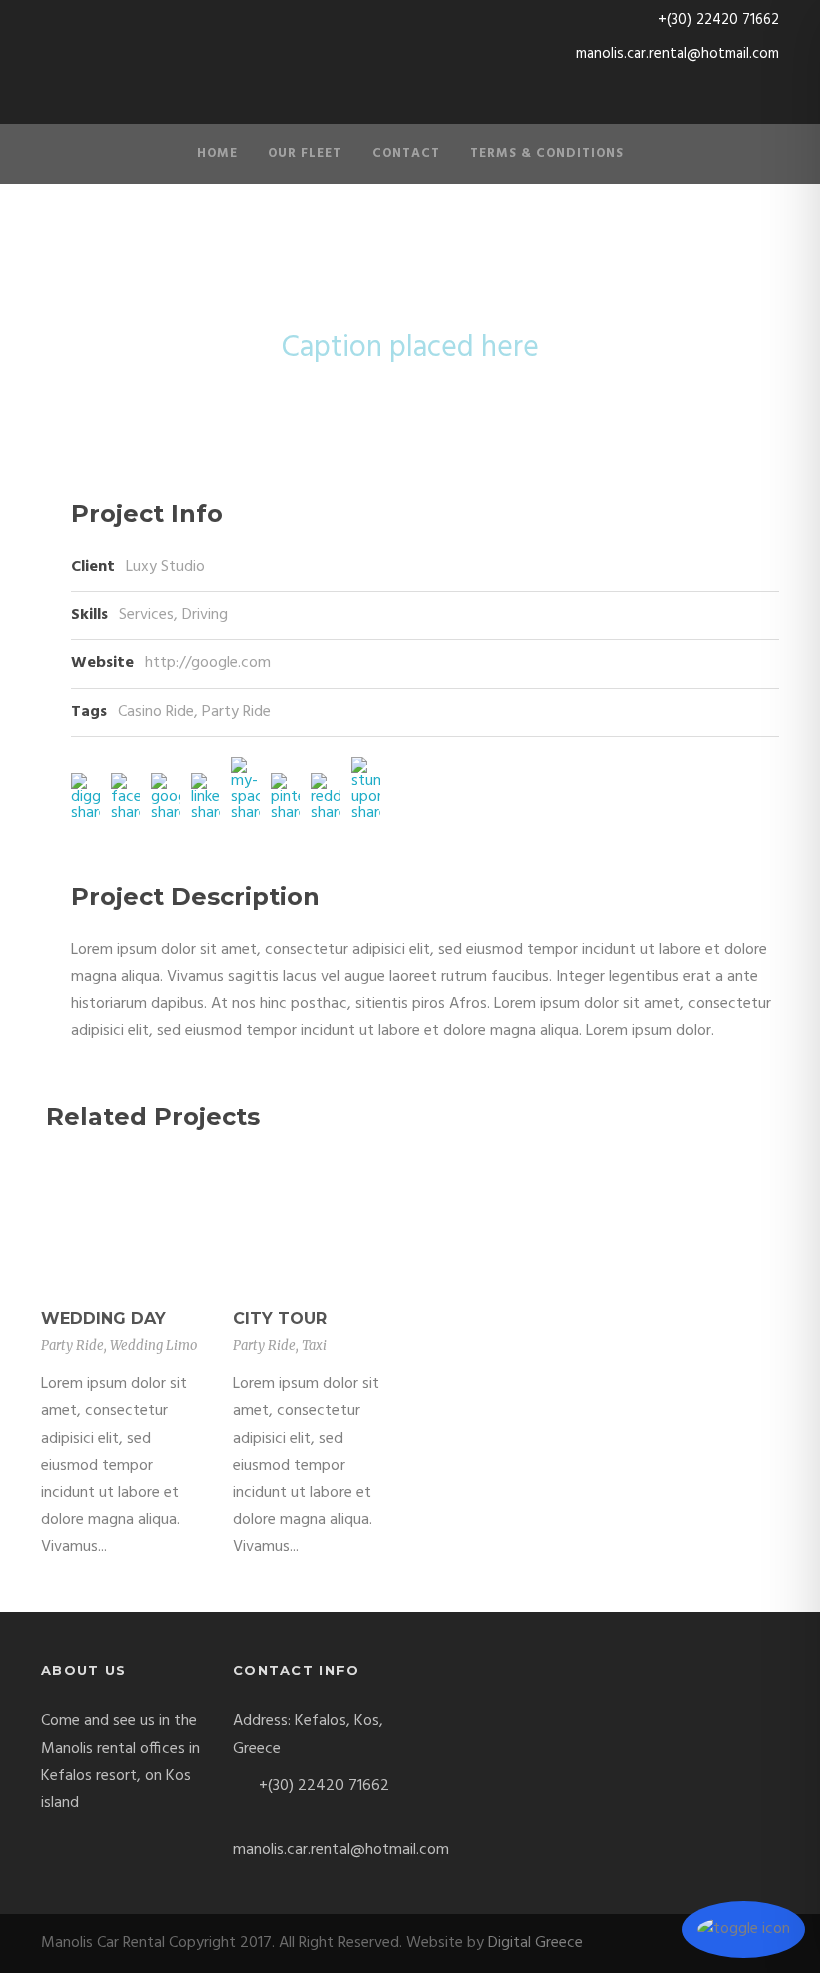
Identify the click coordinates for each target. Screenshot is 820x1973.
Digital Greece (535, 1943)
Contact (406, 153)
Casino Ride (156, 712)
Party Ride (236, 712)
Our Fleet (305, 153)
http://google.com (208, 663)
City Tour (280, 1318)
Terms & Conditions (547, 153)
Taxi (314, 1345)
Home (217, 153)
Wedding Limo (153, 1345)
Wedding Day (103, 1318)
